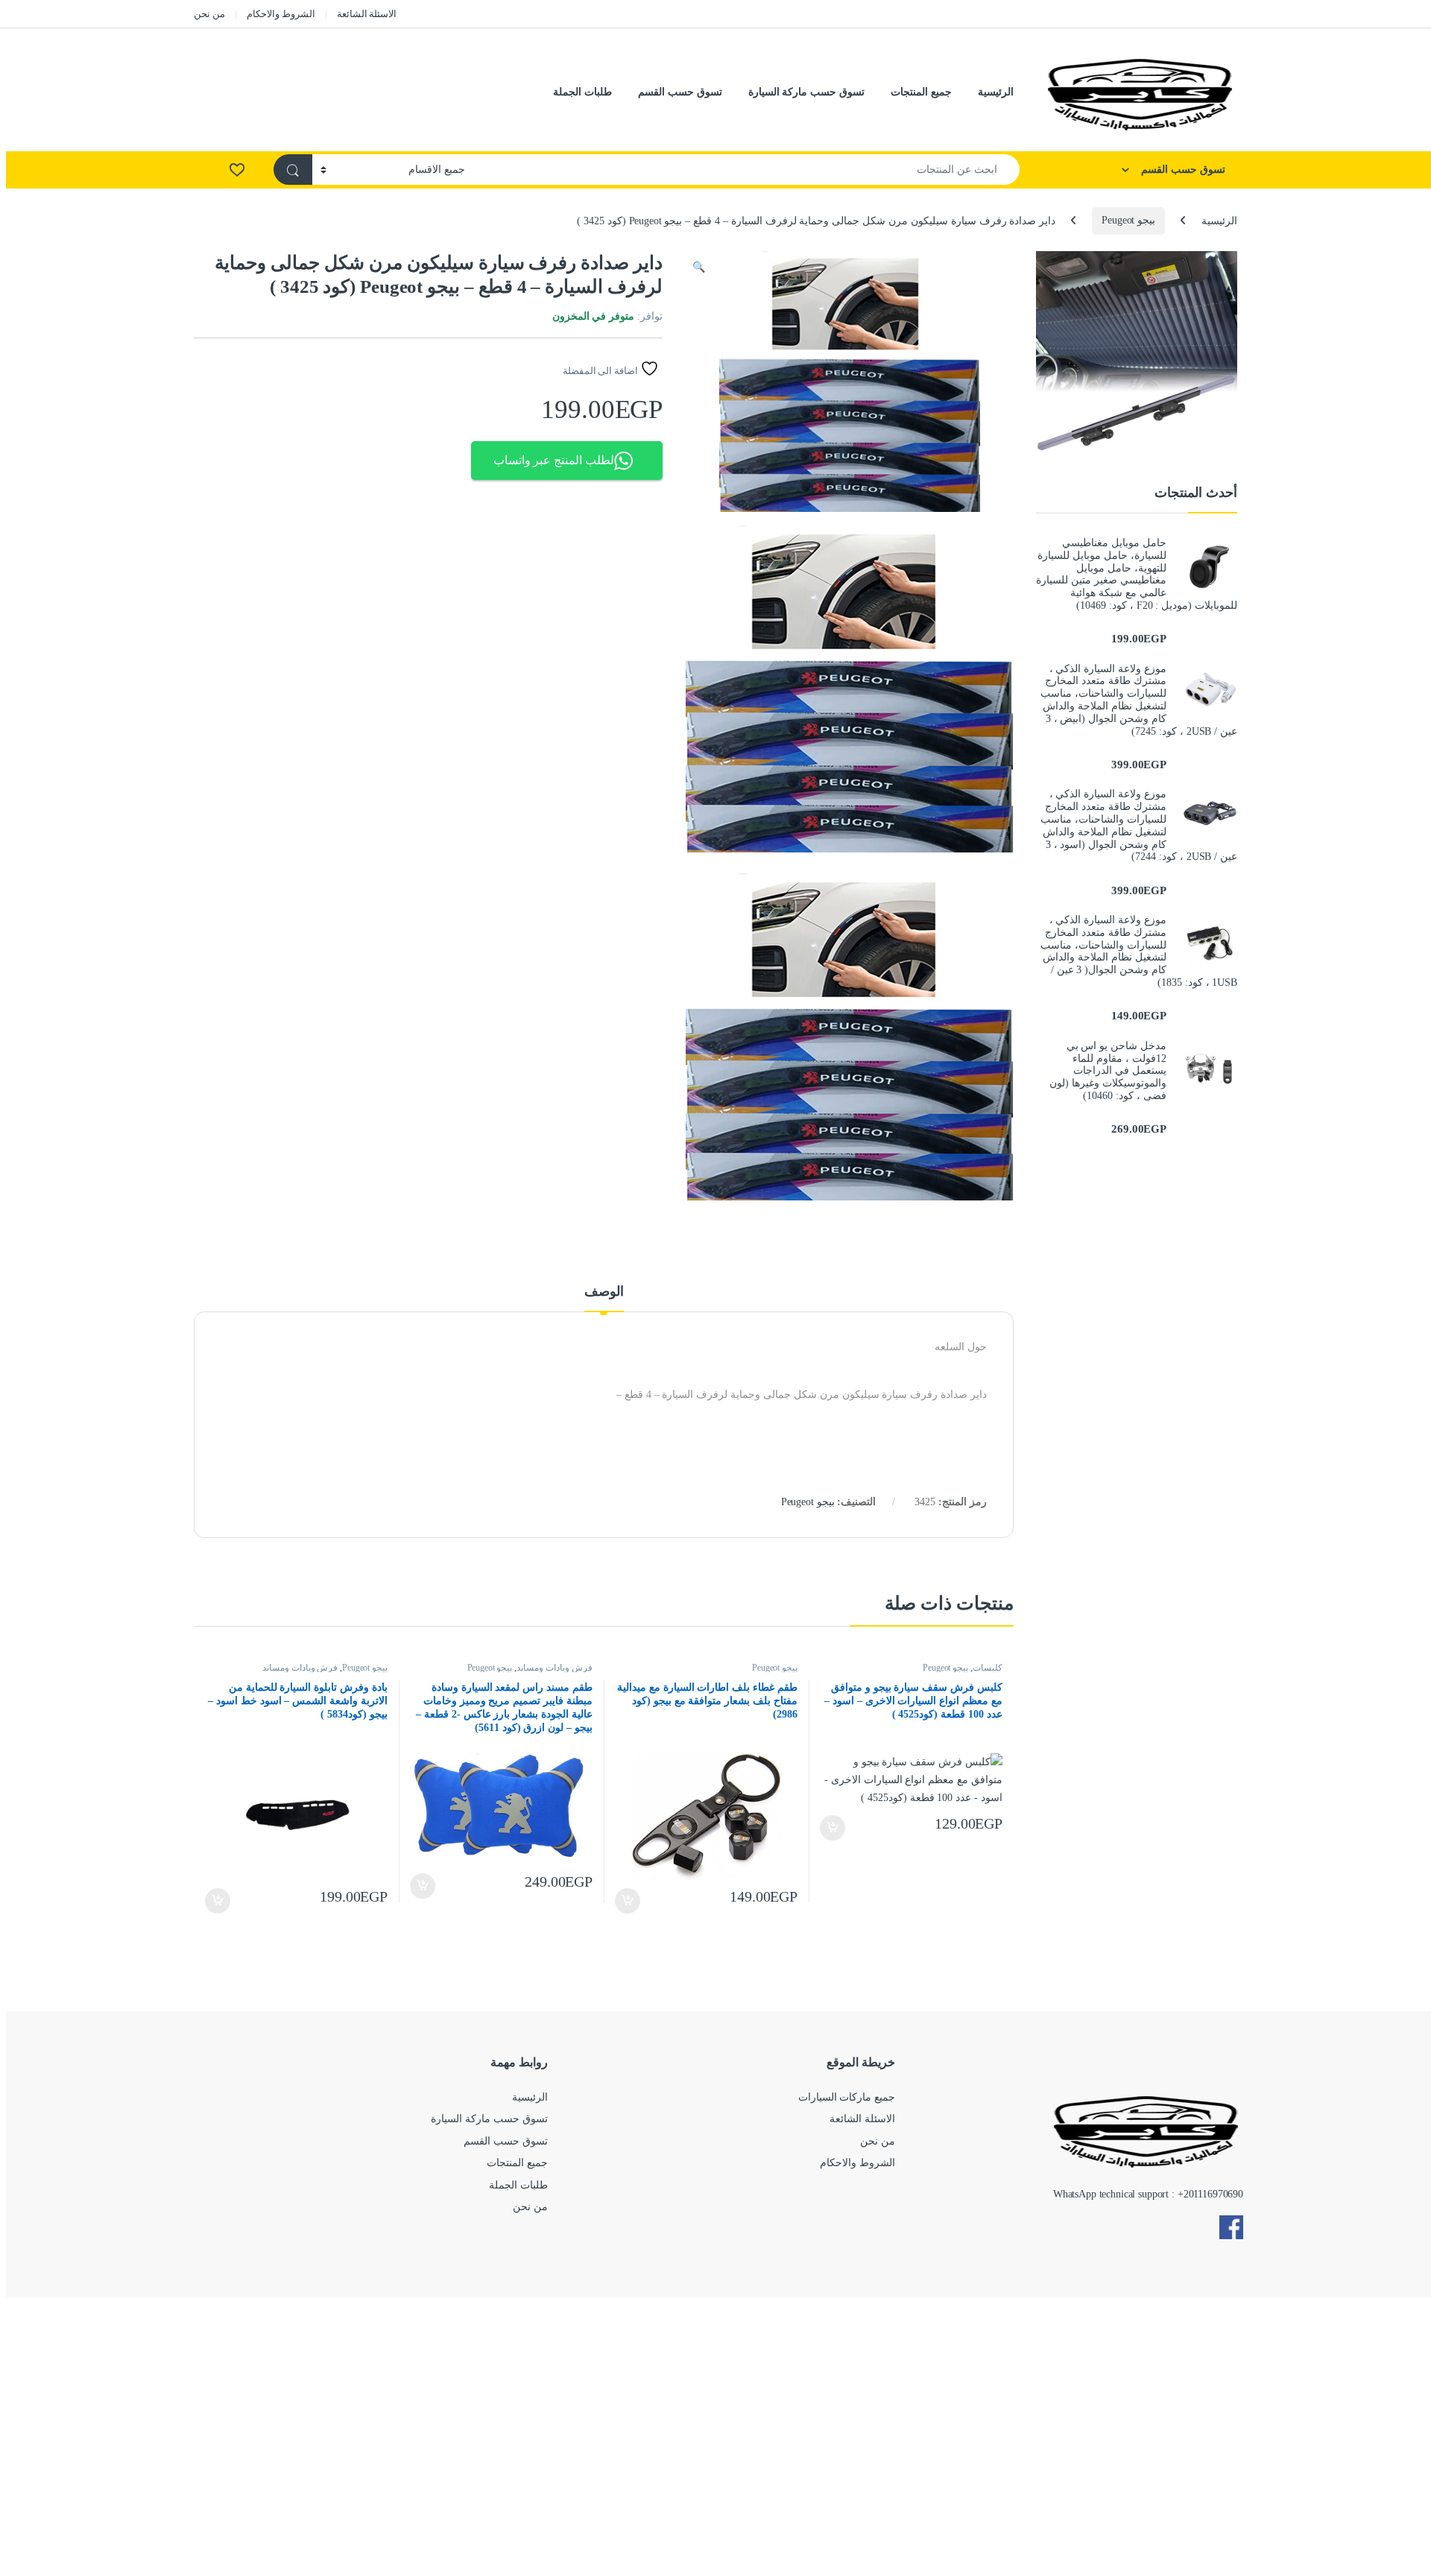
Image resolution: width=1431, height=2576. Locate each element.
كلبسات (988, 1668)
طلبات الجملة (582, 92)
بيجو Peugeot (1128, 220)
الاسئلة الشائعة (367, 14)
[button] (699, 268)
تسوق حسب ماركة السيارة (807, 92)
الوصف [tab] (604, 1292)
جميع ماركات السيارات (847, 2097)
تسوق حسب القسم (680, 92)
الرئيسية (996, 92)
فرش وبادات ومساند (555, 1668)
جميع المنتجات (921, 92)
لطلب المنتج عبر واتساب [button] (554, 460)
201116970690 (1213, 2194)
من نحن (209, 14)
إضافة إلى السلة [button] (833, 1828)
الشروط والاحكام (281, 14)
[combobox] (746, 170)
